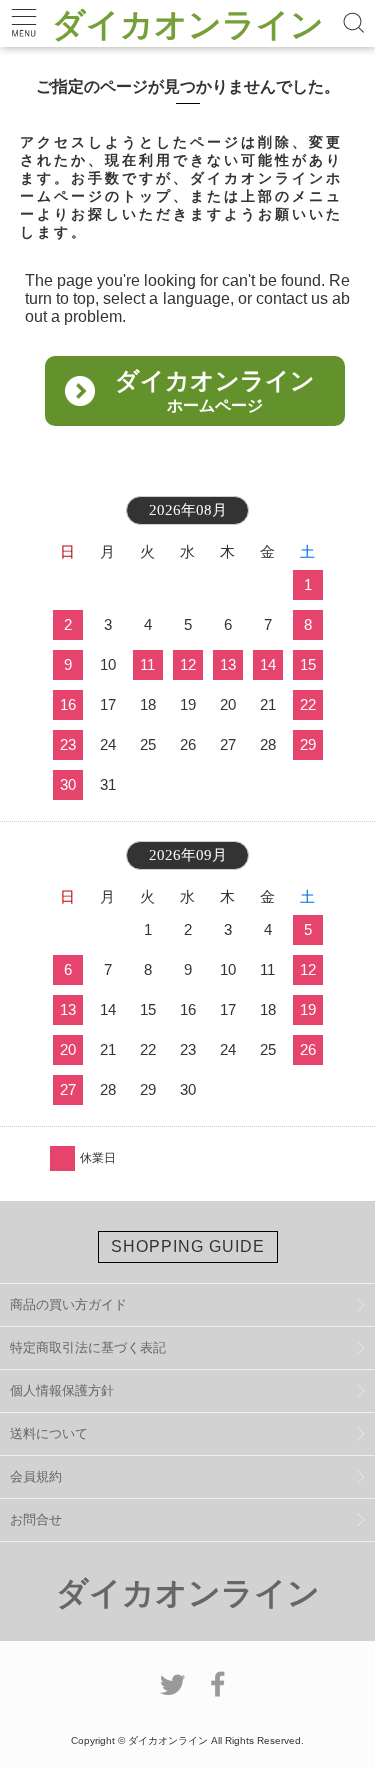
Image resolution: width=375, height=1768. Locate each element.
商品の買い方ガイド (68, 1304)
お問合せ (36, 1519)
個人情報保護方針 (62, 1390)
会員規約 (36, 1476)
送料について (49, 1433)
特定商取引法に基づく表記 (88, 1347)
